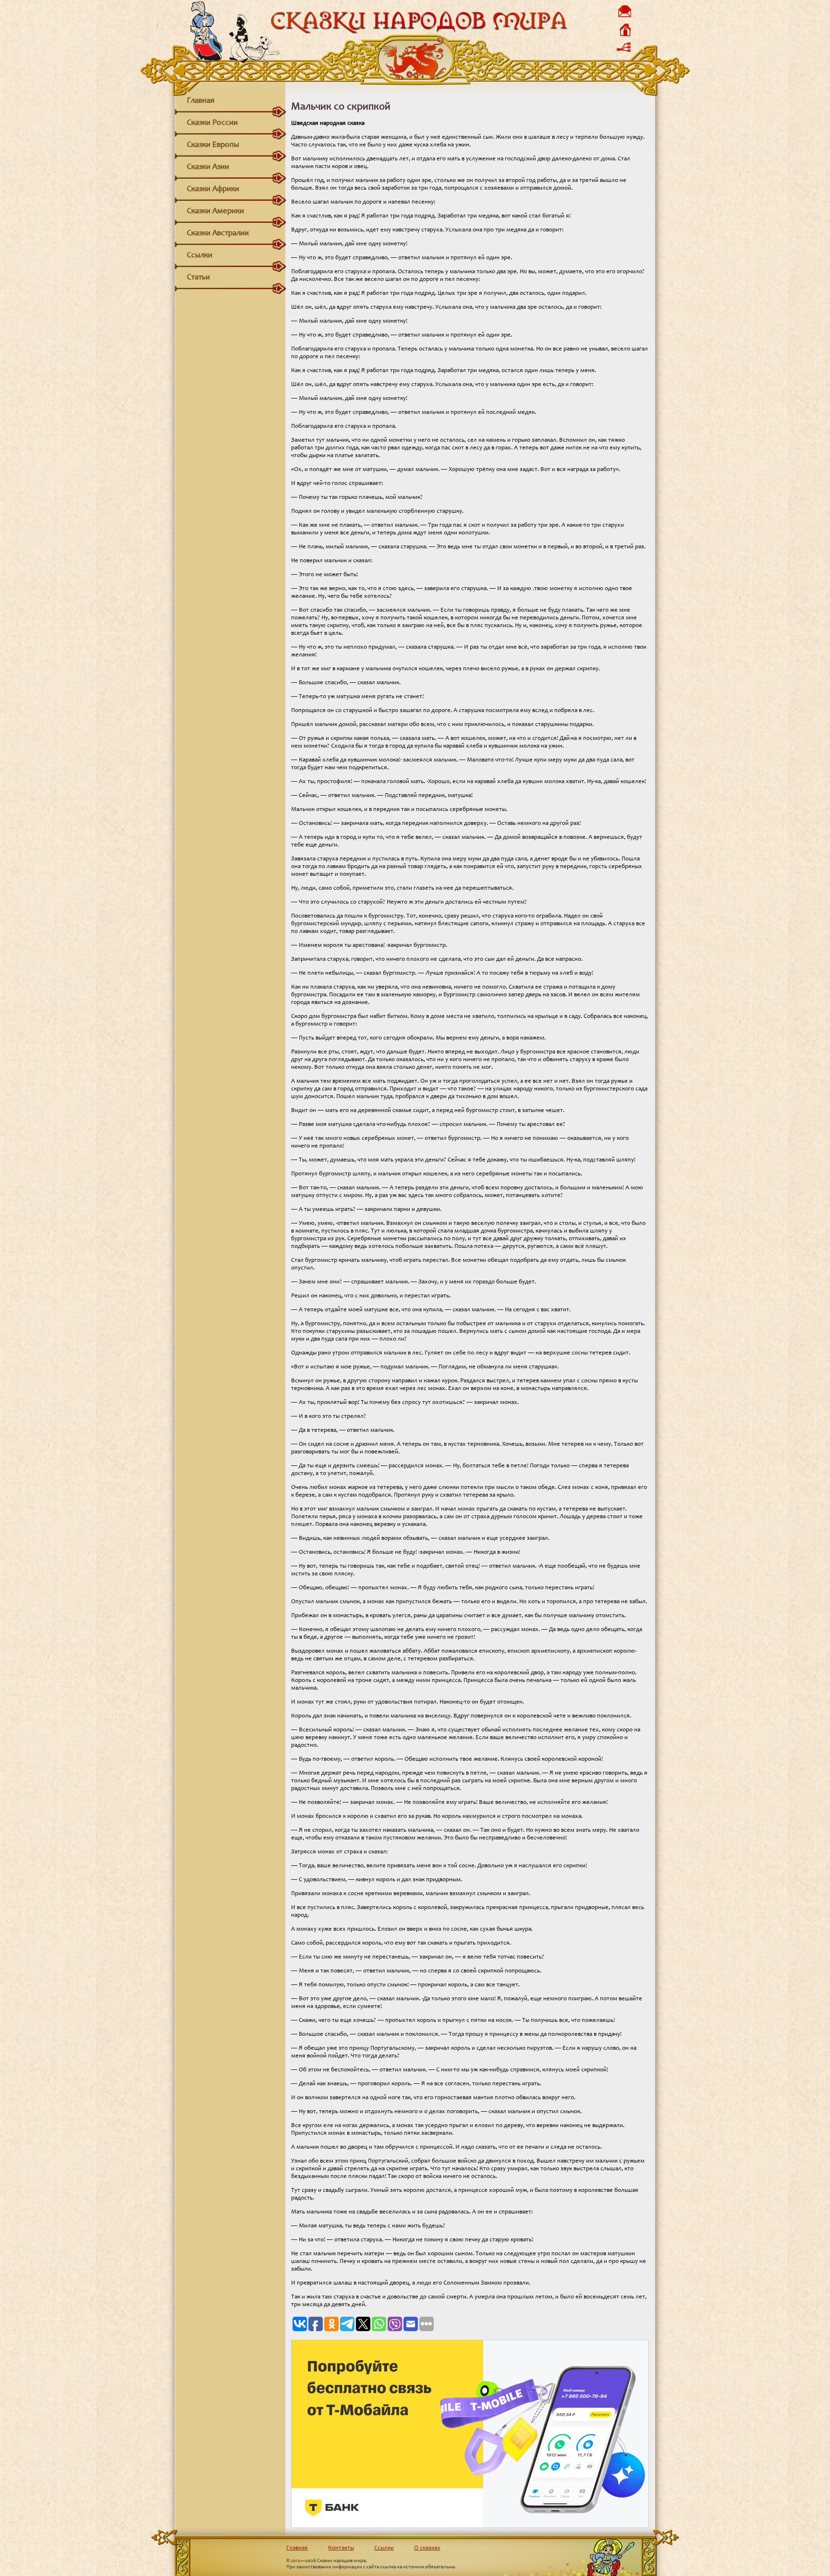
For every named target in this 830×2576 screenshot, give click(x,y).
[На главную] (624, 36)
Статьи (198, 278)
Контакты (341, 2548)
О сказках (427, 2548)
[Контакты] (624, 17)
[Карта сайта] (624, 54)
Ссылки (200, 256)
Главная (201, 101)
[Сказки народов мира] (419, 32)
